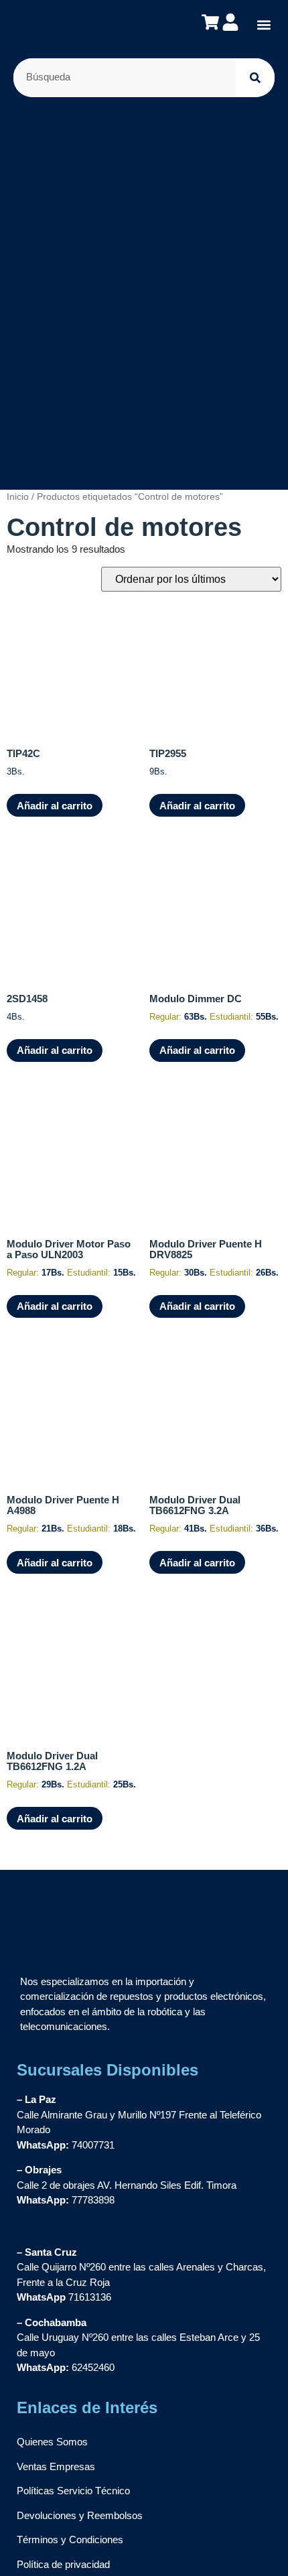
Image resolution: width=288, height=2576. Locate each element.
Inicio (18, 497)
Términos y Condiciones (70, 2539)
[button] (264, 24)
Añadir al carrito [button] (55, 806)
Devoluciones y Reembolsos (80, 2515)
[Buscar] (255, 78)
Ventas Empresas (56, 2466)
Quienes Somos (52, 2442)
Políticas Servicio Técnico (73, 2491)
